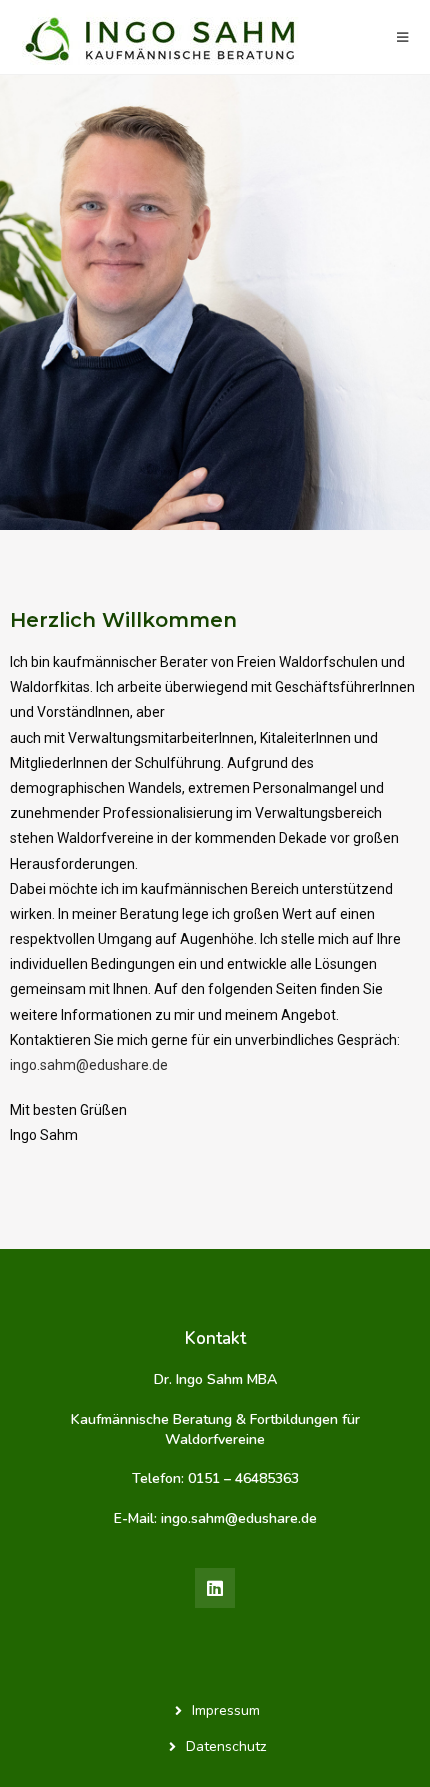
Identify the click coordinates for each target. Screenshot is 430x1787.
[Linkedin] (215, 1588)
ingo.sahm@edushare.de (89, 1065)
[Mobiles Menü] (403, 37)
